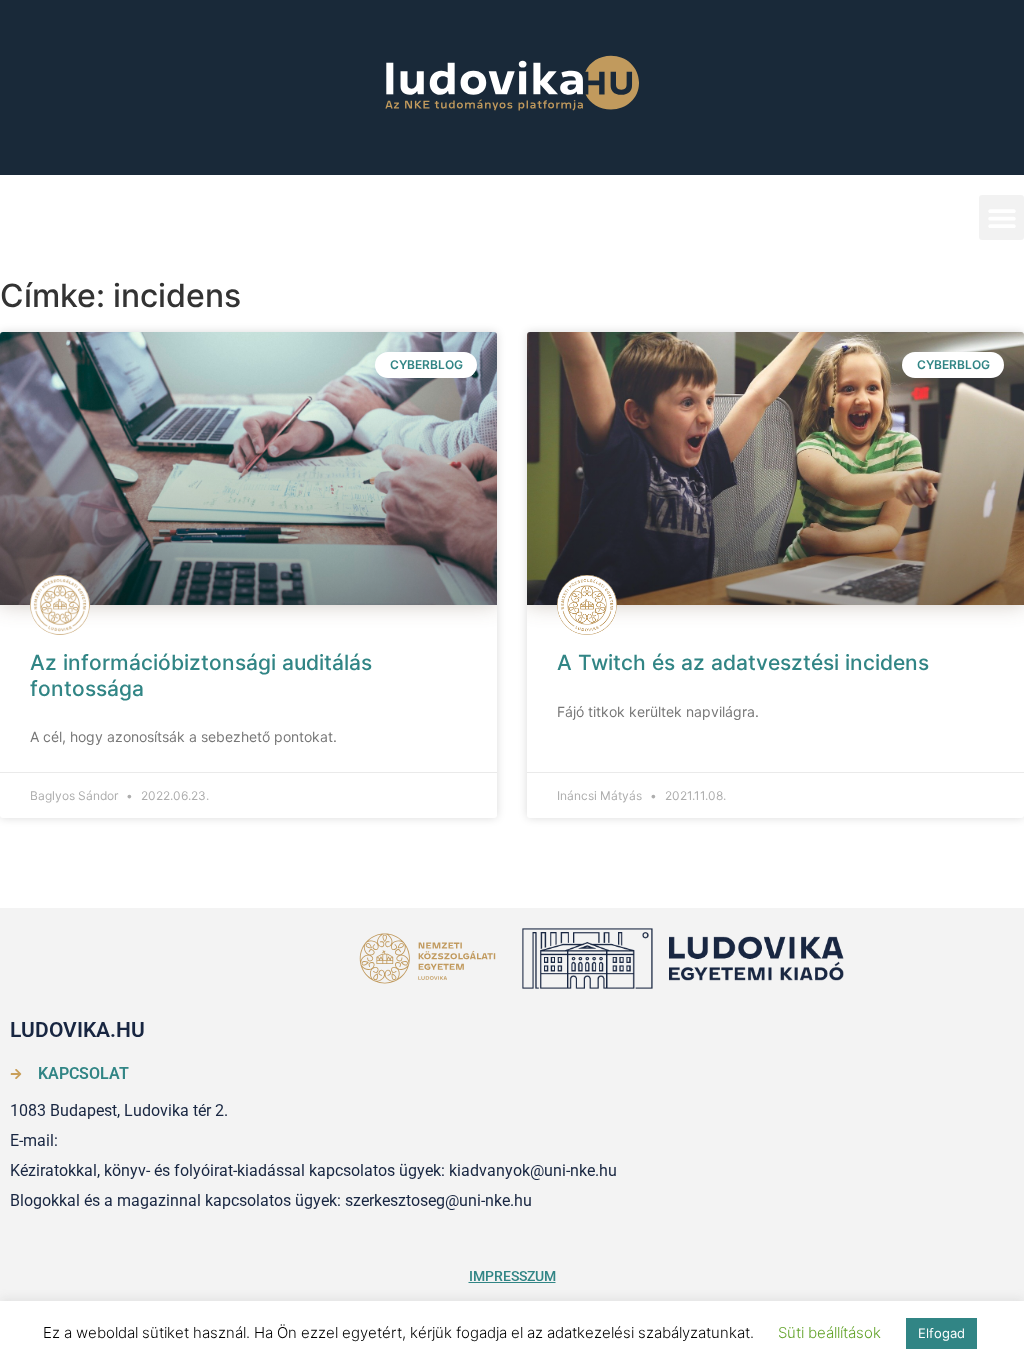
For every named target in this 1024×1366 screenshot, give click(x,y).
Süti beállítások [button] (829, 1332)
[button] (1001, 217)
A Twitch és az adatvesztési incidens (743, 662)
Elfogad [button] (941, 1333)
